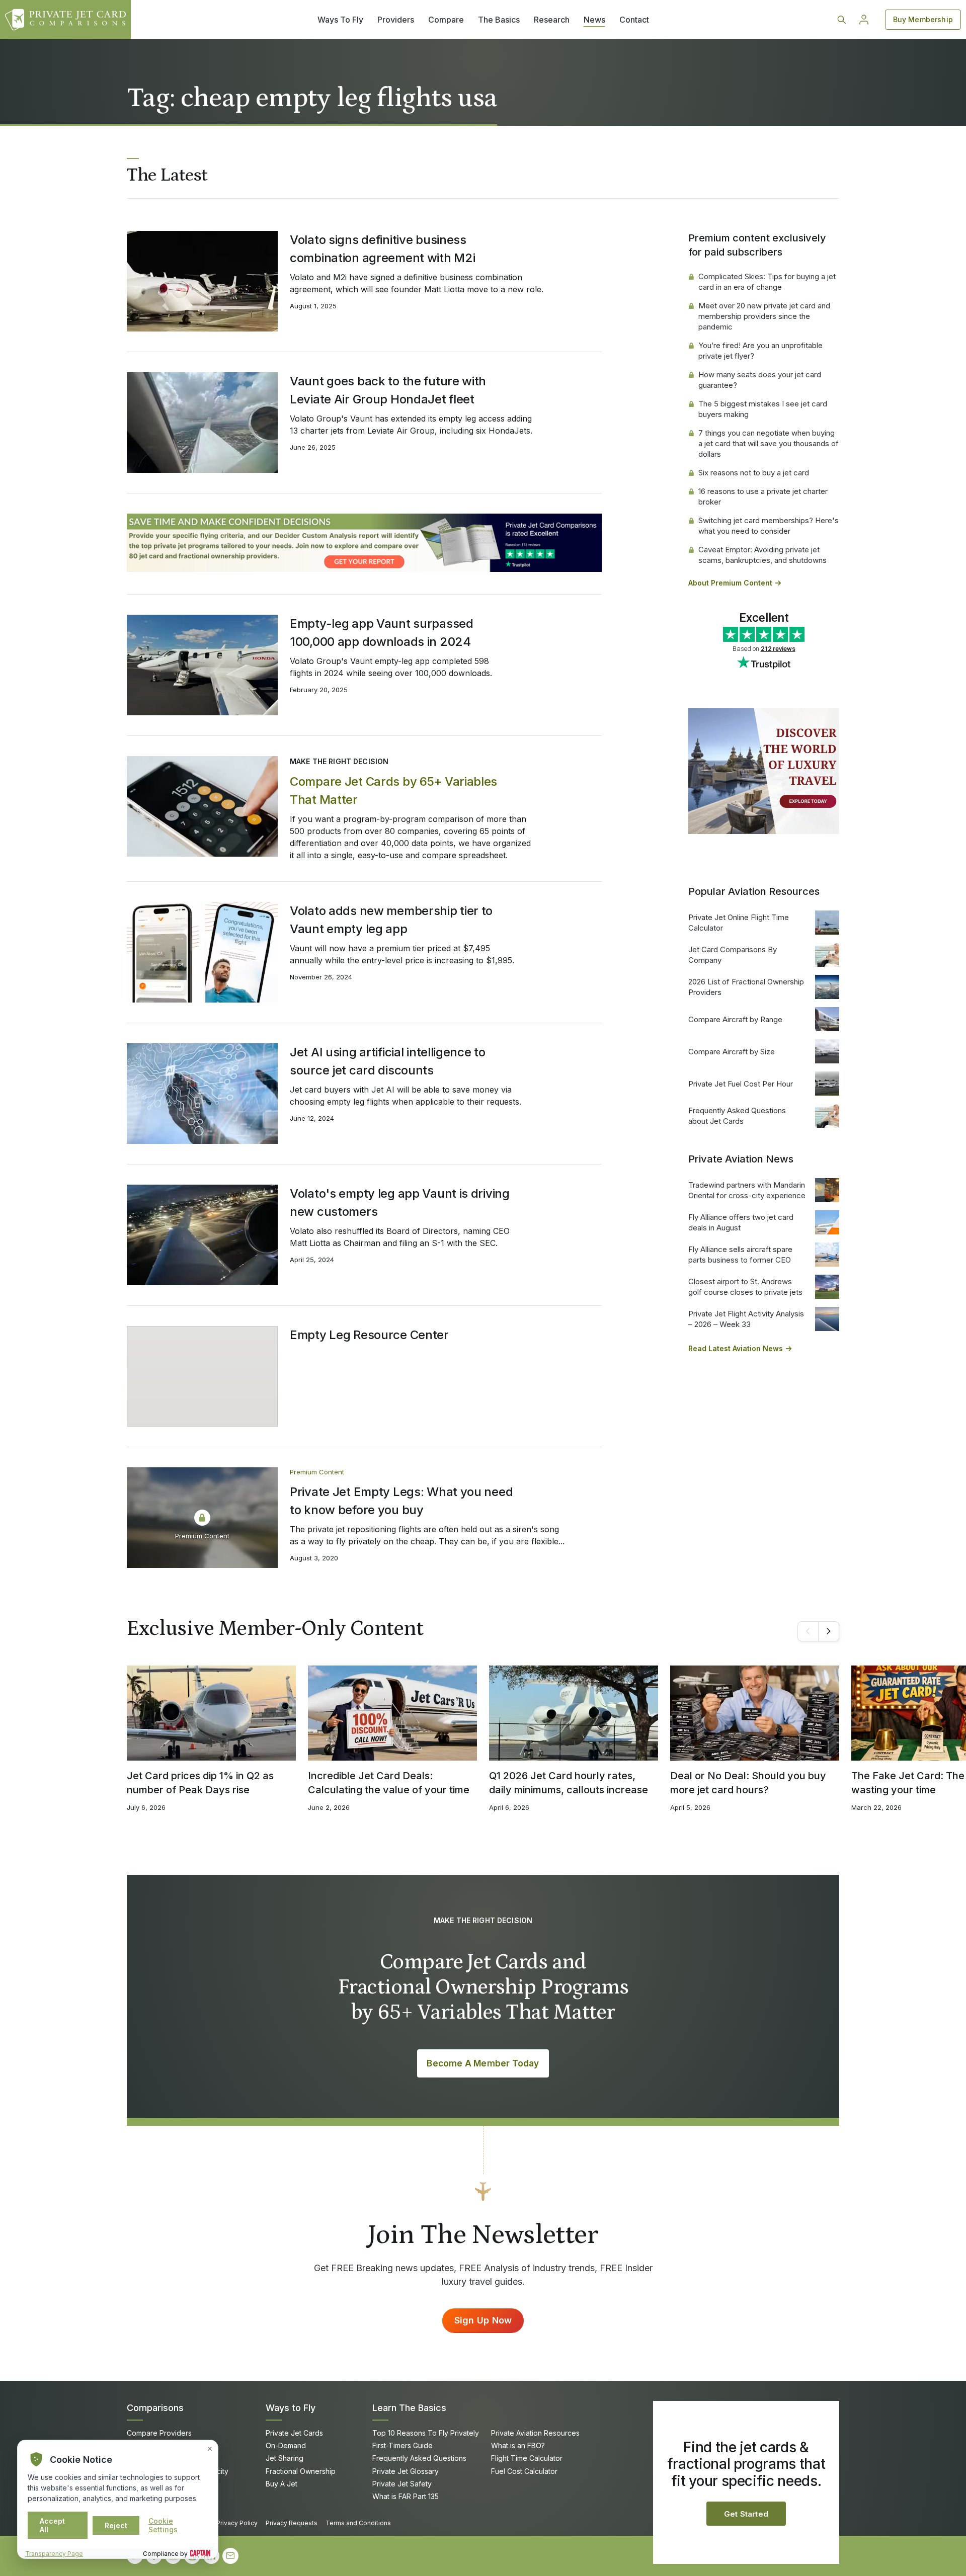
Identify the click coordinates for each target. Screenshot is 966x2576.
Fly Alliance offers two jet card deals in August (741, 1222)
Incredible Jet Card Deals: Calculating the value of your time (389, 1783)
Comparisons (155, 2408)
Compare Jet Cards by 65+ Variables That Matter (393, 791)
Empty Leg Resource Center (369, 1335)
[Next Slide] (829, 1631)
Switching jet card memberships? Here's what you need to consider (769, 526)
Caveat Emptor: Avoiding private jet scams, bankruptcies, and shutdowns (762, 555)
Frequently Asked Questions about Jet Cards (737, 1116)
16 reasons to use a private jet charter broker (763, 496)
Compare (446, 20)
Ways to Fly (291, 2408)
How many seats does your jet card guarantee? (760, 380)
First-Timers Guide (403, 2445)
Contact (634, 20)
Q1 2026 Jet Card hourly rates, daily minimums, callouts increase (569, 1783)
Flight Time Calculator (527, 2458)
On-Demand (286, 2445)
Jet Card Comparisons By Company (733, 955)
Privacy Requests (292, 2523)
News (594, 20)
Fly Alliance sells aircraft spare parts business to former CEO (740, 1255)
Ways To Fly (340, 20)
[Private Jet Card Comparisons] (65, 20)
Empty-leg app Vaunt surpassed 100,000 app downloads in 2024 (382, 633)
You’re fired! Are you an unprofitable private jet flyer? (760, 351)
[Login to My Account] (864, 20)
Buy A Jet (281, 2484)
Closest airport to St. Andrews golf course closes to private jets (745, 1287)
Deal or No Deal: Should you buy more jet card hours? (748, 1783)
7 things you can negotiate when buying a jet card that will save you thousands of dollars (769, 443)
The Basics (499, 20)
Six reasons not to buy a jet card (754, 473)
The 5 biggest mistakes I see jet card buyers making (763, 409)
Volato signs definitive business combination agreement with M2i (382, 249)
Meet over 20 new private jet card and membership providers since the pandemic (764, 316)
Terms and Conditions (358, 2523)
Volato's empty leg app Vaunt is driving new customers (400, 1202)
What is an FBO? (518, 2445)
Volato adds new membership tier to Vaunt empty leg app (391, 920)
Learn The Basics (409, 2408)
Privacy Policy (237, 2523)
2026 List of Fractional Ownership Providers (746, 987)
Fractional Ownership (301, 2471)
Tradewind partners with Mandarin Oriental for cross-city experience (747, 1190)
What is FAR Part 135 (406, 2496)
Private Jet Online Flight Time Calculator (739, 923)
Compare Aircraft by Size (732, 1052)
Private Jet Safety (402, 2484)
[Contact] (230, 2556)
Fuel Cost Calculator (524, 2471)
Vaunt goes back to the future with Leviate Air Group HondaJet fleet (388, 390)
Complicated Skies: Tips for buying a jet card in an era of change (767, 282)
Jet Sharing (285, 2458)
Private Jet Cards (294, 2433)
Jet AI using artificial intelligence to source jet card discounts (388, 1061)
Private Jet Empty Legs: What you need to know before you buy (401, 1501)
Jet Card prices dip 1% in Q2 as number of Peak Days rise (200, 1783)
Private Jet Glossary (406, 2471)
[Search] (842, 20)
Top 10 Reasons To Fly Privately (426, 2433)
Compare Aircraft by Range (735, 1019)
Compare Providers (159, 2433)
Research (552, 20)
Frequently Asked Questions (419, 2458)
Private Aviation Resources (535, 2433)
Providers (396, 20)
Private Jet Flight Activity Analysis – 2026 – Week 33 (746, 1319)
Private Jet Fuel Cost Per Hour (741, 1084)
